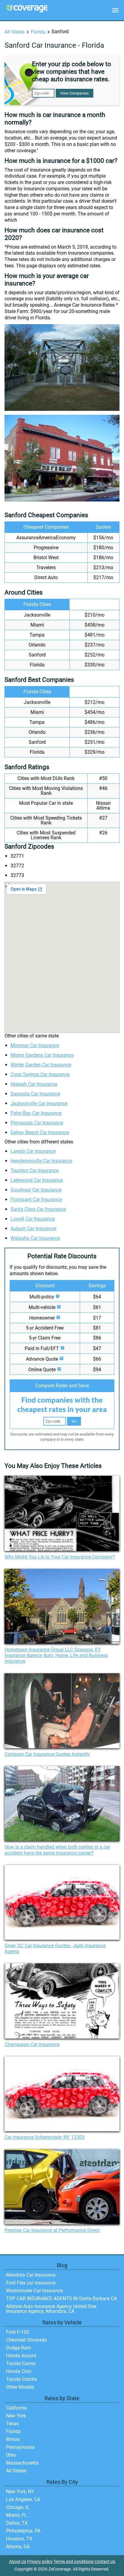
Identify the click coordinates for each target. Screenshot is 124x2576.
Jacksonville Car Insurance (39, 1103)
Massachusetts (22, 2463)
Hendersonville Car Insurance (41, 1161)
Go (74, 1421)
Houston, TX (19, 2539)
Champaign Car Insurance (32, 2044)
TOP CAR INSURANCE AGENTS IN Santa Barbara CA (61, 2299)
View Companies (74, 93)
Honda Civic (19, 2371)
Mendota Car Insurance (31, 2275)
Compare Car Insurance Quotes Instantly (47, 1754)
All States (15, 32)
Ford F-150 (17, 2332)
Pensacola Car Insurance (37, 1123)
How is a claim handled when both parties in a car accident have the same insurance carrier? (57, 1850)
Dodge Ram (19, 2348)
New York (16, 2416)
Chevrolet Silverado (26, 2340)
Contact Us (105, 2562)
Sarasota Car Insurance (35, 1094)
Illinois (13, 2439)
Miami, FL (17, 2515)
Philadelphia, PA (23, 2531)
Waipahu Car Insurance (35, 1238)
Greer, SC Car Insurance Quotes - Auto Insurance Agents (55, 1949)
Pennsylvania (20, 2447)
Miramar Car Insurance (35, 1045)
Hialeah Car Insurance (34, 1084)
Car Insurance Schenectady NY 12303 (45, 2137)
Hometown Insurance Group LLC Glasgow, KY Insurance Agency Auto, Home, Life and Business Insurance (56, 1655)
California (16, 2408)
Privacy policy (40, 2562)
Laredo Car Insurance (33, 1151)
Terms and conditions (74, 2562)
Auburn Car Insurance (33, 1228)
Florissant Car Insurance (36, 1199)
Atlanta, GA (18, 2547)
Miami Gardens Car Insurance (42, 1055)
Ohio (11, 2455)
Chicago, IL (18, 2507)
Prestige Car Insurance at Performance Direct (52, 2230)
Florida (38, 32)
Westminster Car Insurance (34, 2291)
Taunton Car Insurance (35, 1170)
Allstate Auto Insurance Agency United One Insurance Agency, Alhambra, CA (51, 2309)
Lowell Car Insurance (33, 1219)
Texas (12, 2424)
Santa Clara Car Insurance (38, 1209)
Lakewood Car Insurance (37, 1180)
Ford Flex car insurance (31, 2283)
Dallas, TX (17, 2523)
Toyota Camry (21, 2363)
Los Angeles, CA (23, 2499)
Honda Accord (21, 2356)
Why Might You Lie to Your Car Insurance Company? (60, 1557)
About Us (18, 2562)
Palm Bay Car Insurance (36, 1113)
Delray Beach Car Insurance (40, 1132)
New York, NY (20, 2492)
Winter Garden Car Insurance (41, 1065)
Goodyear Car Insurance (36, 1190)
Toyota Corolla (22, 2379)
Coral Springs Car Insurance (40, 1074)
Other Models (20, 2387)
